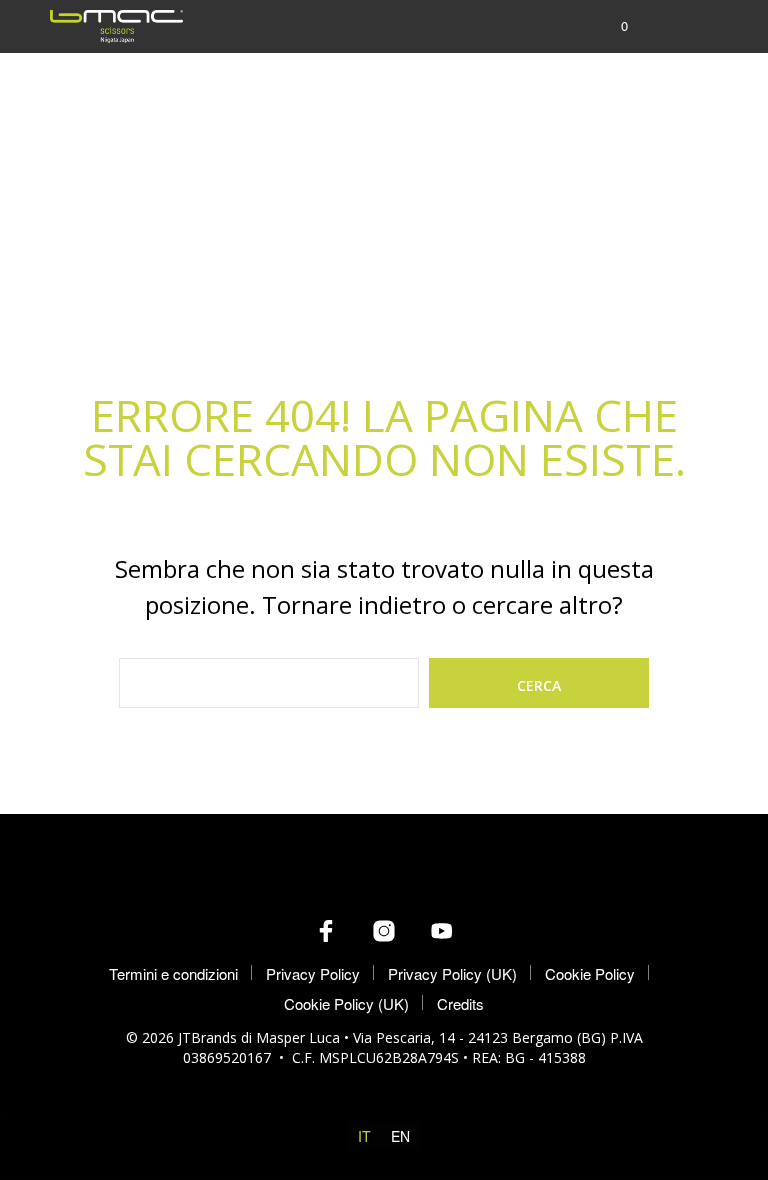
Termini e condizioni (173, 973)
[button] (611, 26)
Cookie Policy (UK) (346, 1003)
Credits (460, 1003)
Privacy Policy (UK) (452, 973)
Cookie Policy (590, 973)
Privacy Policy (313, 973)
